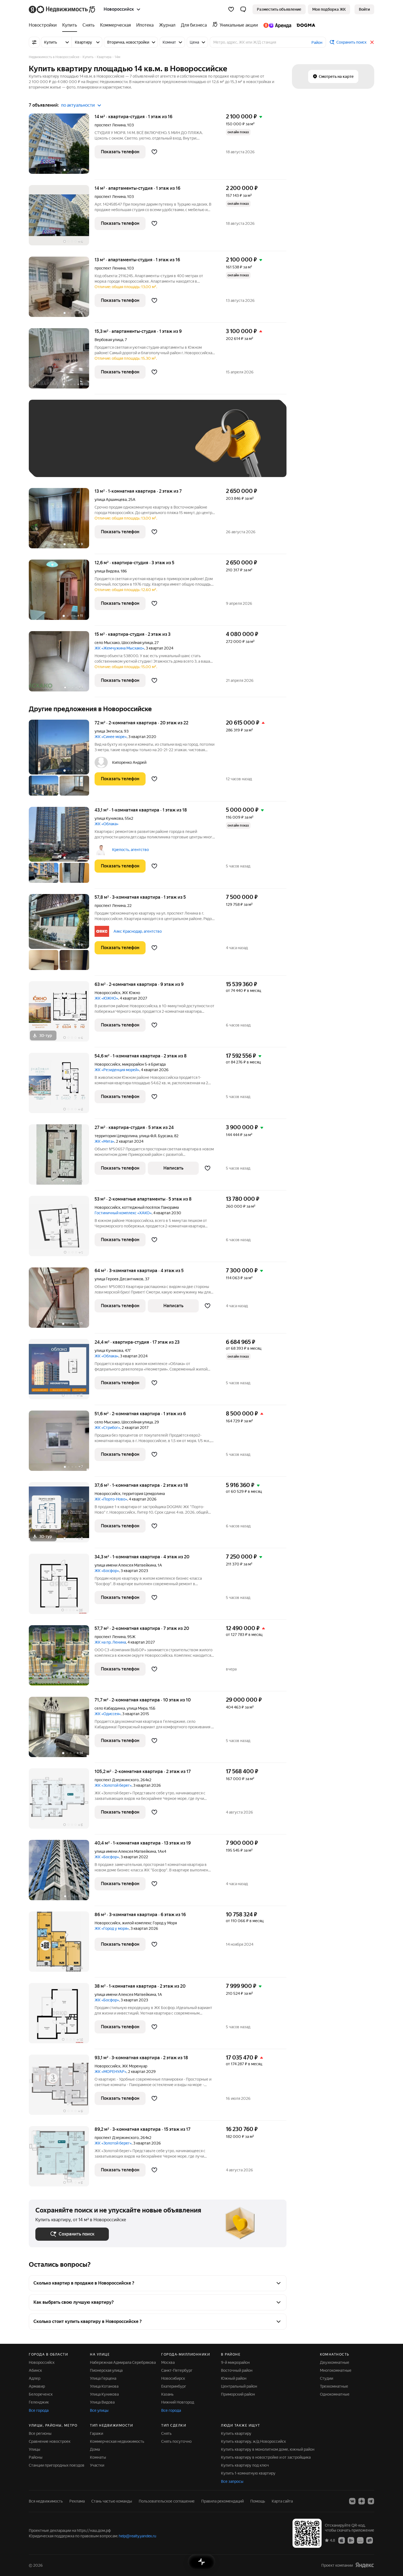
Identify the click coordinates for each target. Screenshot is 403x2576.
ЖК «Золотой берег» (113, 1785)
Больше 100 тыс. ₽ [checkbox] (59, 462)
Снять (166, 2433)
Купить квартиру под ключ (245, 2465)
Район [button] (317, 42)
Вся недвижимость (46, 2501)
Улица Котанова (104, 2386)
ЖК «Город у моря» (112, 1928)
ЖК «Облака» (107, 824)
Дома (95, 2449)
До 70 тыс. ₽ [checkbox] (125, 446)
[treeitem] (44, 25)
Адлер (35, 2378)
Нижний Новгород (178, 2402)
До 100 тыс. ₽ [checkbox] (163, 446)
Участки (97, 2465)
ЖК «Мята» (104, 1141)
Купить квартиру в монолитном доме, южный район (268, 2449)
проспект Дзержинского (117, 1780)
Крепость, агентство (130, 850)
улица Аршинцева (111, 500)
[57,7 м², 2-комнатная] (62, 1658)
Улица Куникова (104, 2394)
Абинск (35, 2370)
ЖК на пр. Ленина (110, 1642)
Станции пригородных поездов (57, 2465)
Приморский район (238, 2394)
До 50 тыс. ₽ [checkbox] (89, 446)
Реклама (77, 2501)
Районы (36, 2457)
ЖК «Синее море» (111, 737)
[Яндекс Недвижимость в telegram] (371, 2501)
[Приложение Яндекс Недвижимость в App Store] (342, 2540)
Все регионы (40, 2433)
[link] (364, 9)
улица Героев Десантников (119, 1279)
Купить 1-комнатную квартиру (248, 2473)
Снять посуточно (176, 2441)
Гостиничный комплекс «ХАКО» (123, 1213)
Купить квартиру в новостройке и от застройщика (266, 2457)
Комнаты (98, 2457)
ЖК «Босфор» (107, 1571)
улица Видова (107, 571)
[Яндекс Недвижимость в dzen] (362, 2501)
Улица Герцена (103, 2378)
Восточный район (237, 2370)
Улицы (35, 2449)
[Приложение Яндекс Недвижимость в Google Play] (351, 2540)
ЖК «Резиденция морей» (117, 1070)
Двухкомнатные (335, 2362)
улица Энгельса (108, 731)
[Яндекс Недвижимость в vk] (352, 2501)
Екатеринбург (174, 2386)
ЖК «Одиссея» (108, 1714)
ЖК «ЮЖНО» (106, 998)
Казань (167, 2394)
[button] (243, 9)
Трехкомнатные (334, 2386)
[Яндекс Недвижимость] (62, 9)
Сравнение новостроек (50, 2441)
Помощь (258, 2501)
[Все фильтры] (34, 42)
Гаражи (97, 2433)
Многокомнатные (336, 2370)
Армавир (37, 2386)
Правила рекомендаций (222, 2501)
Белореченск (41, 2394)
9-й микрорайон (235, 2362)
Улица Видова (102, 2402)
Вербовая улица (109, 340)
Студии (327, 2378)
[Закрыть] (372, 42)
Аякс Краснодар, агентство (138, 931)
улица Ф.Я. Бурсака (156, 1136)
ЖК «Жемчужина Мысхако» (119, 648)
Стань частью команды (112, 2501)
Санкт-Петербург (177, 2370)
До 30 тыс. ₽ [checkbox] (53, 446)
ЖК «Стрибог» (107, 1428)
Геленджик (39, 2402)
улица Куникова (109, 818)
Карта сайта (282, 2501)
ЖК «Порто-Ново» (111, 1499)
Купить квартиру (236, 2433)
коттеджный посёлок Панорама (150, 1207)
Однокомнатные (335, 2394)
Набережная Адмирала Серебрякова (123, 2362)
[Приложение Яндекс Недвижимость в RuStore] (370, 2540)
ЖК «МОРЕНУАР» (110, 2072)
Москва (168, 2362)
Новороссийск (107, 993)
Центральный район (239, 2386)
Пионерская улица (106, 2370)
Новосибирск (173, 2378)
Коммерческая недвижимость (117, 2441)
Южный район (234, 2378)
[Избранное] (231, 9)
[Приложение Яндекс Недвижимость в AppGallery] (360, 2540)
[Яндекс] (365, 2565)
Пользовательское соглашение (167, 2501)
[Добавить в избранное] (154, 152)
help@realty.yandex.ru (137, 2536)
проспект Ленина (110, 125)
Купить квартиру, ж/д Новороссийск (253, 2441)
